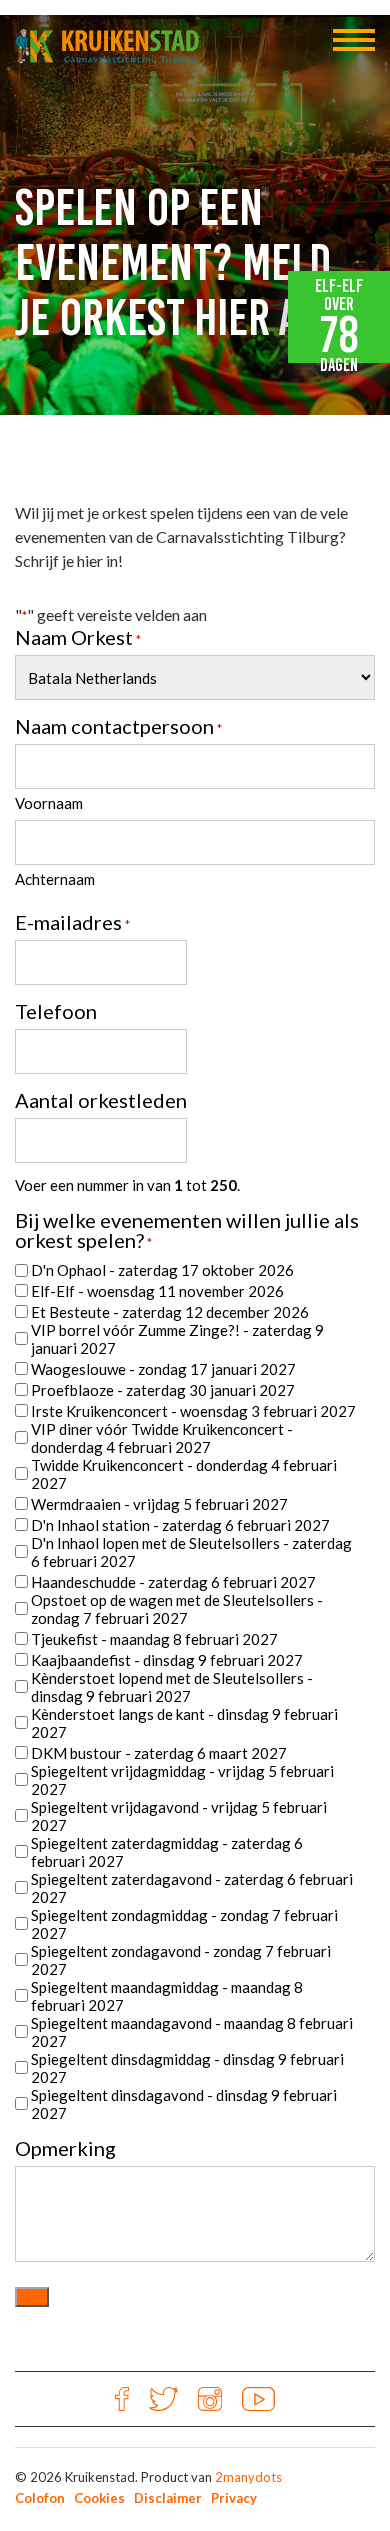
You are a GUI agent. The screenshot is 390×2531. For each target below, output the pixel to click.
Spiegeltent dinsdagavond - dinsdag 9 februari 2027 (184, 2104)
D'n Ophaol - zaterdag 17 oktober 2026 (162, 1270)
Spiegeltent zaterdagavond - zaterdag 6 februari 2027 (192, 1888)
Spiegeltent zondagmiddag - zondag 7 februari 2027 (184, 1924)
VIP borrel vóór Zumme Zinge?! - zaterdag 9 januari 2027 (177, 1339)
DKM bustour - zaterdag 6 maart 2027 (159, 1753)
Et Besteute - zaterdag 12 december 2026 (170, 1312)
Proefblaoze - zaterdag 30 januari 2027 (163, 1390)
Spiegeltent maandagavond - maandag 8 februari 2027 (192, 2032)
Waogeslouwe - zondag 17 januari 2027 (163, 1369)
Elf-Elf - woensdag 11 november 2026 (157, 1291)
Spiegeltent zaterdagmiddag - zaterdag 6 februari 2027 (167, 1852)
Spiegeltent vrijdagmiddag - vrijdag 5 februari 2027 (182, 1780)
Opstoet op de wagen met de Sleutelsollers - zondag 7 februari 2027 (177, 1609)
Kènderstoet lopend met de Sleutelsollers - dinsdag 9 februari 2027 (172, 1687)
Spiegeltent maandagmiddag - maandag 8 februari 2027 (167, 1996)
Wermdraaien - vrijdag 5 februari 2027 (159, 1504)
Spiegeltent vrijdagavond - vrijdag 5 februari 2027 (179, 1816)
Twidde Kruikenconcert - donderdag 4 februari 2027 (184, 1474)
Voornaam (49, 803)
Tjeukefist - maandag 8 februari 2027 (154, 1639)
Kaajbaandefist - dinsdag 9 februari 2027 (167, 1660)
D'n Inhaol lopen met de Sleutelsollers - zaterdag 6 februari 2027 (191, 1552)
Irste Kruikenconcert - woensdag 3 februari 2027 (193, 1411)
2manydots (248, 2477)
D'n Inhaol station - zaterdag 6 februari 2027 (180, 1525)
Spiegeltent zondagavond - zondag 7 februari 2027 (181, 1960)
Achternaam (55, 879)
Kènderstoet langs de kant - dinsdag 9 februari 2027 (184, 1723)
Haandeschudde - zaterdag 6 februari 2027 (173, 1582)
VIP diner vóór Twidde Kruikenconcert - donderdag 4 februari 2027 (162, 1438)
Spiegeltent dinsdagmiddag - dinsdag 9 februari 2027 (187, 2068)
